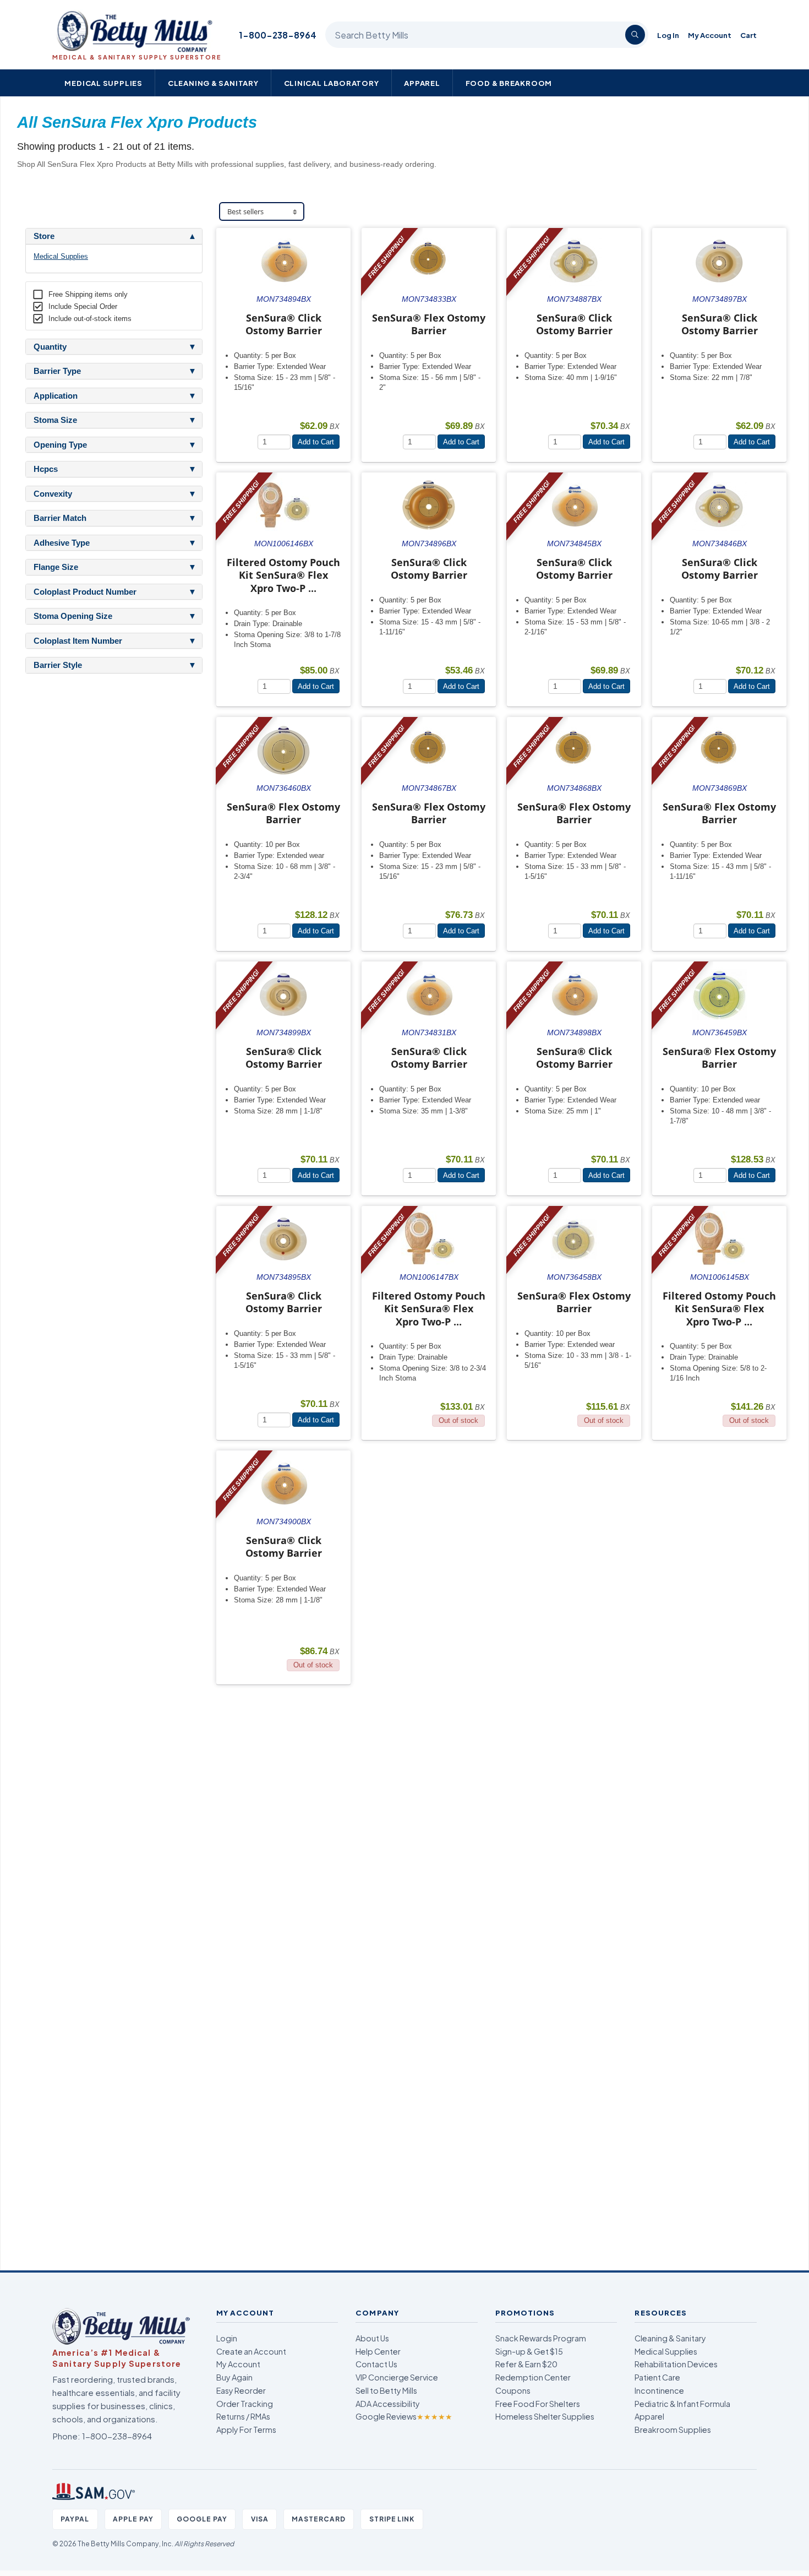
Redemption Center (533, 2377)
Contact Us (376, 2364)
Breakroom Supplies (673, 2430)
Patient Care (657, 2377)
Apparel (422, 83)
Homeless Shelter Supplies (545, 2416)
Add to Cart (316, 442)
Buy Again (234, 2377)
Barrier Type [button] (57, 371)
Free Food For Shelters (538, 2404)
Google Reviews (404, 2416)
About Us (372, 2338)
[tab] (114, 236)
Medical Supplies (103, 83)
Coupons (513, 2390)
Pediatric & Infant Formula (682, 2404)
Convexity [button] (53, 494)
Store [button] (44, 236)
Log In (668, 35)
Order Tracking (245, 2404)
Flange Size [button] (56, 567)
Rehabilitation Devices (676, 2364)
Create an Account (251, 2351)
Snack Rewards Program (541, 2338)
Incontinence (659, 2390)
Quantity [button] (50, 347)
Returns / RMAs (243, 2416)
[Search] (635, 35)
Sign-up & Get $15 (529, 2351)
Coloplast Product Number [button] (85, 592)
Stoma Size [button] (55, 420)
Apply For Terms (246, 2430)
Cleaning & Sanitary (213, 83)
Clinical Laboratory (332, 83)
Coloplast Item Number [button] (78, 641)
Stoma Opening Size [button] (73, 616)
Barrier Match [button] (60, 518)
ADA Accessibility (388, 2404)
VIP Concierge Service (397, 2377)
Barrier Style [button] (58, 665)
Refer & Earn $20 (526, 2364)
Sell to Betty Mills (386, 2390)
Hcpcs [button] (46, 469)
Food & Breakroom (509, 83)
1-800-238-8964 (278, 35)
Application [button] (56, 396)
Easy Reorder (241, 2390)
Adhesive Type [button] (62, 543)
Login (227, 2338)
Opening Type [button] (60, 445)
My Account (710, 35)
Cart (748, 35)
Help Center (378, 2351)
